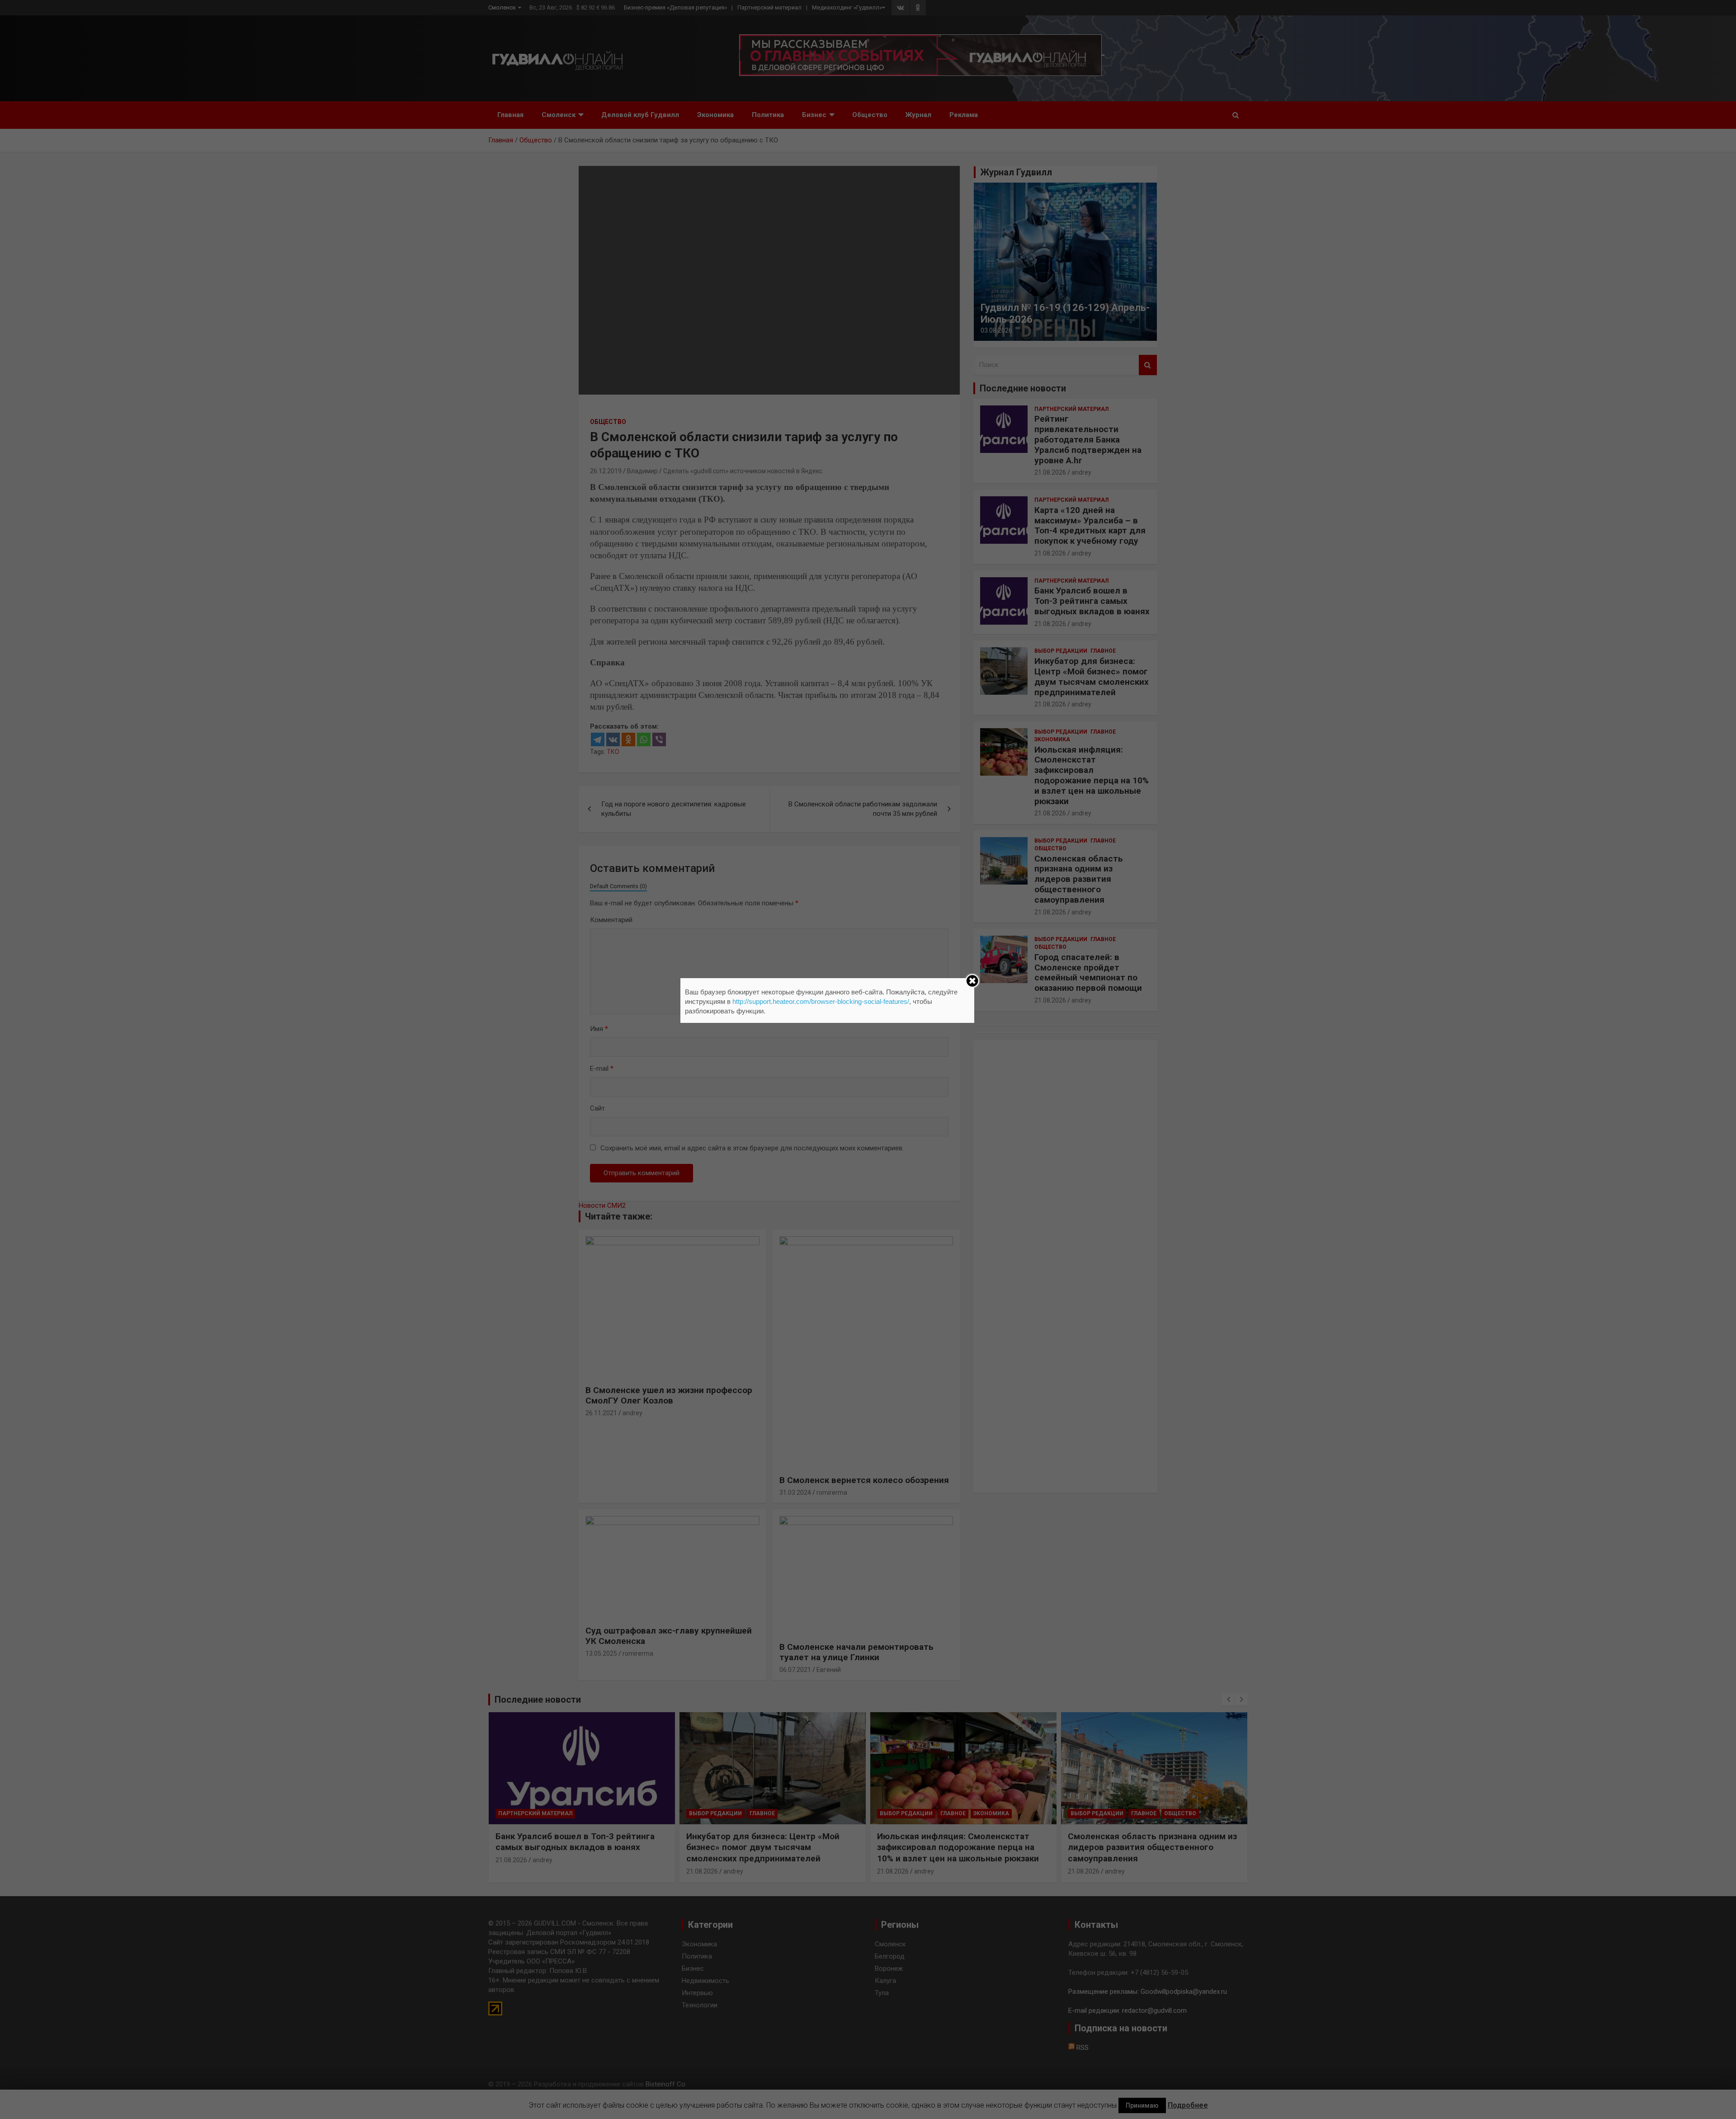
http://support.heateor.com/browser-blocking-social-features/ (821, 1001)
